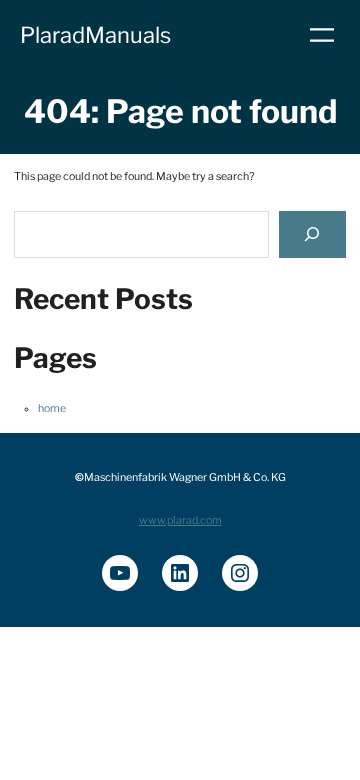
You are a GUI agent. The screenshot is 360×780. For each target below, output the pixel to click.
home (52, 408)
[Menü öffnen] (322, 35)
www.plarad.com (180, 520)
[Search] (312, 234)
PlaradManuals (95, 35)
